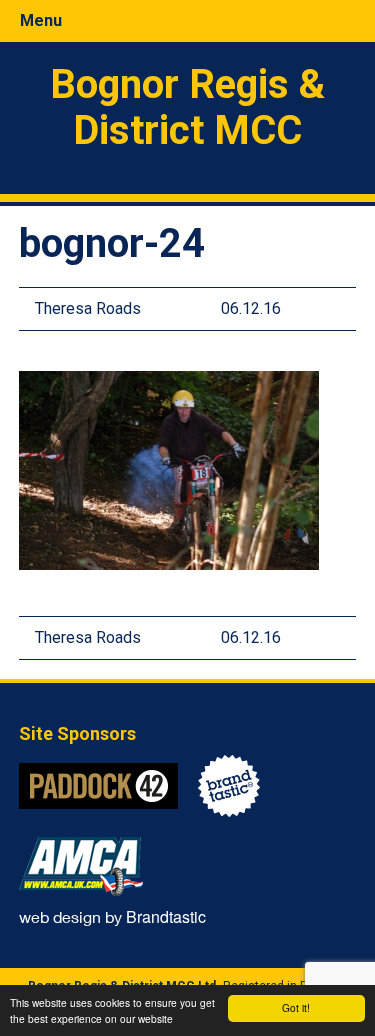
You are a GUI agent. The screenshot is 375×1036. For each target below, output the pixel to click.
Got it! (296, 1007)
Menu (41, 20)
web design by (112, 916)
